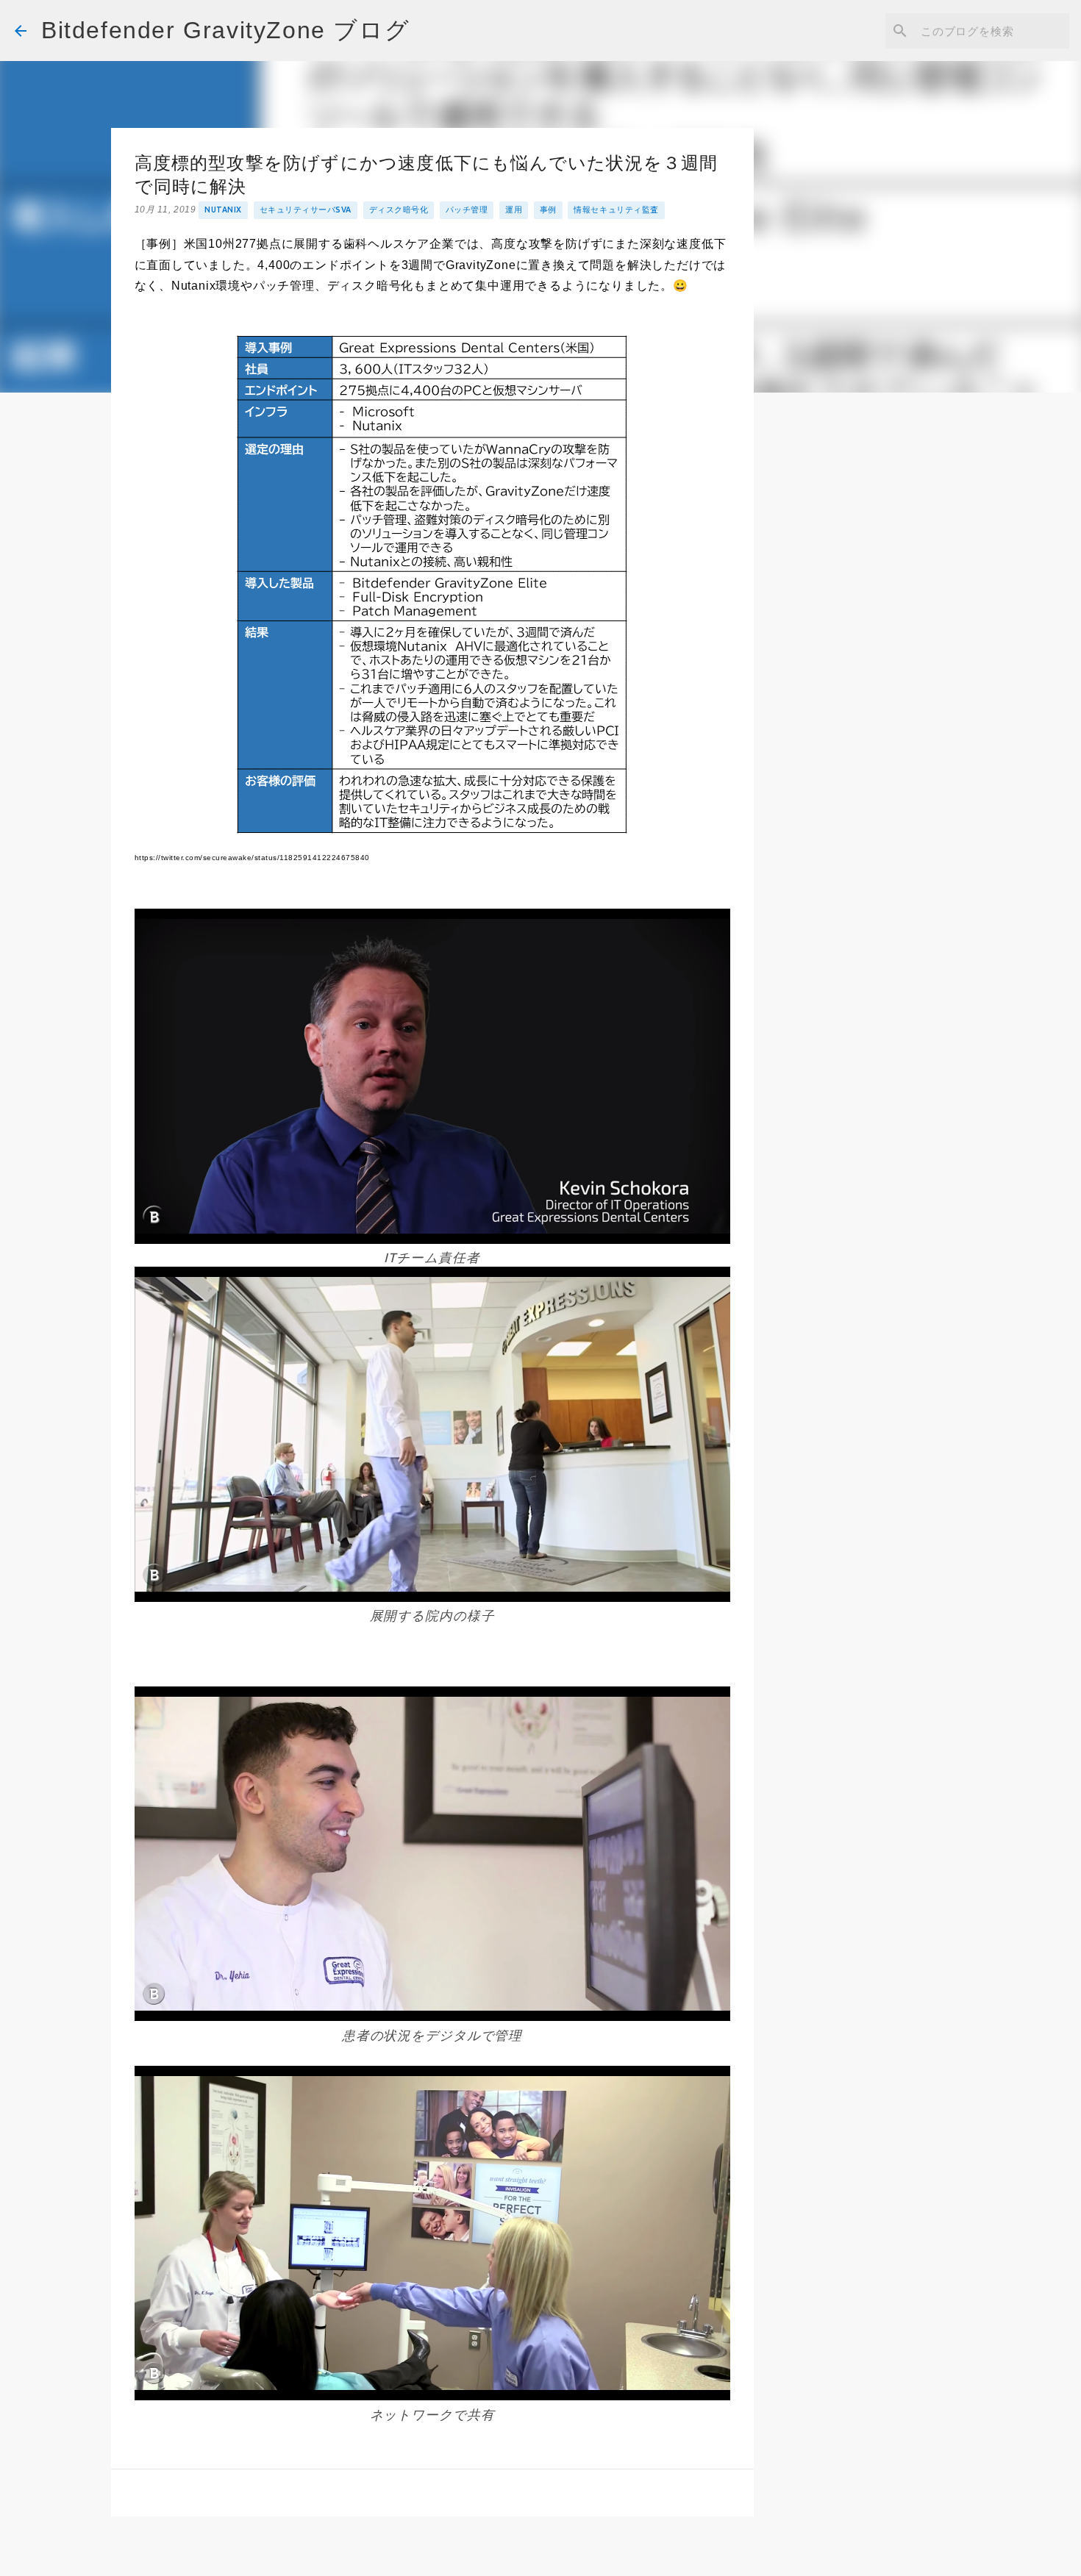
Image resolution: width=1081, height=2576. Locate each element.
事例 (548, 210)
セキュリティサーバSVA (306, 210)
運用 (514, 210)
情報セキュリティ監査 (616, 210)
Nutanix (223, 210)
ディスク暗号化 (399, 210)
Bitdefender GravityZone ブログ (225, 30)
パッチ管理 (467, 210)
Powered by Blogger (549, 2555)
